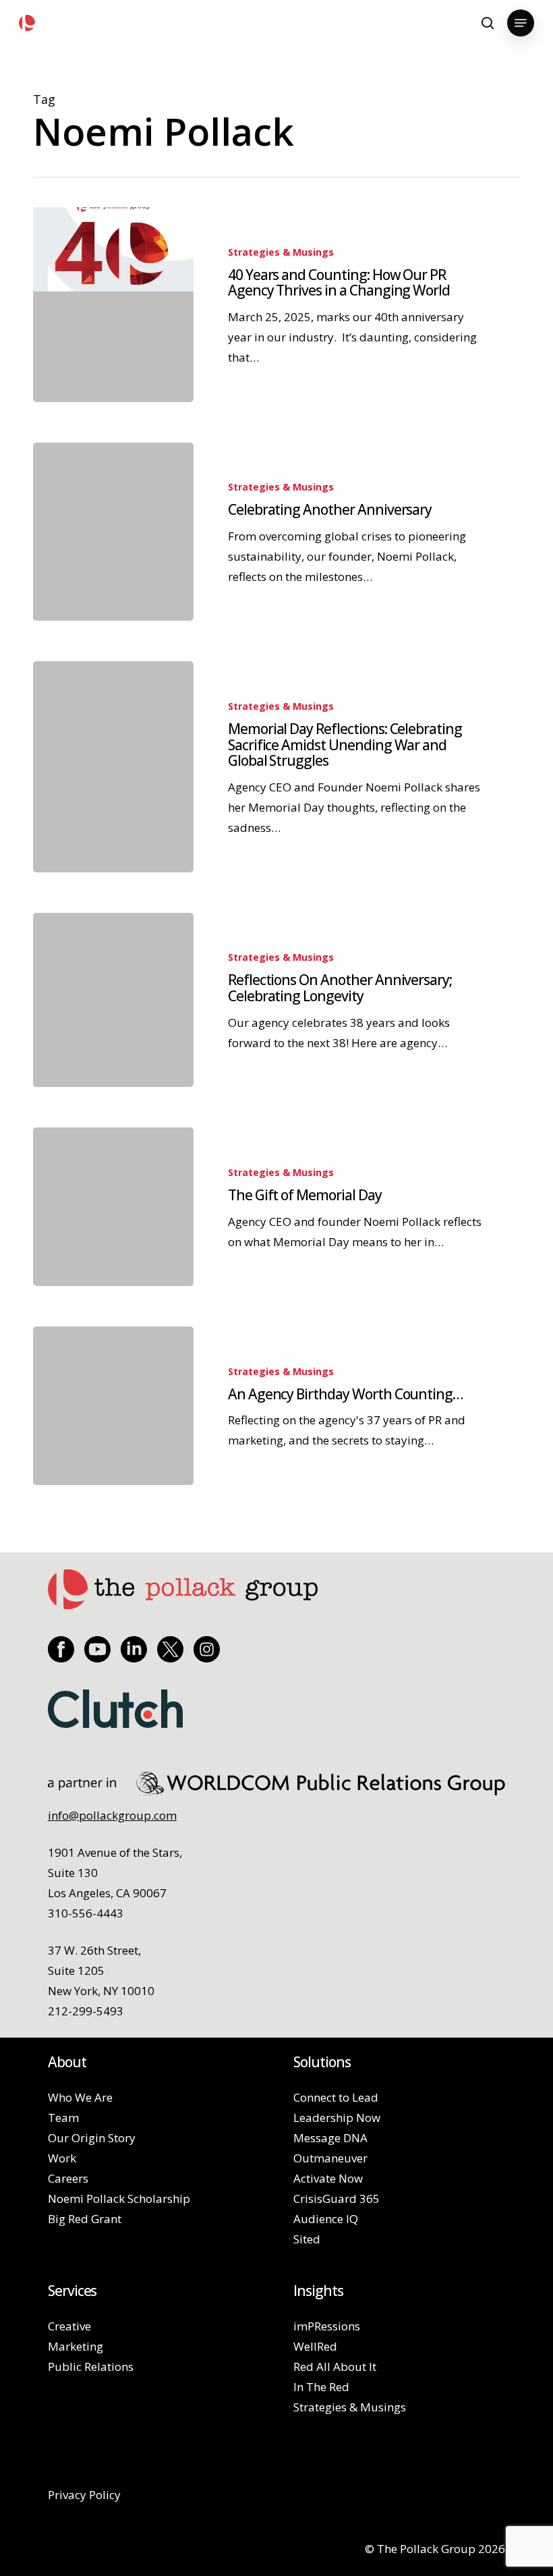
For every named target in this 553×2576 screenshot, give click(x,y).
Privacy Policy (84, 2495)
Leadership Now (337, 2118)
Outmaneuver (330, 2158)
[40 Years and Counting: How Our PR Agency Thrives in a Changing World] (113, 305)
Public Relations (91, 2367)
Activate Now (328, 2178)
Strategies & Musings (281, 252)
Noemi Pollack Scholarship (119, 2199)
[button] (521, 23)
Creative (69, 2326)
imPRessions (327, 2326)
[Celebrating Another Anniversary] (113, 532)
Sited (307, 2239)
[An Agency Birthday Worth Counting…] (113, 1406)
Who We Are (80, 2097)
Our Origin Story (92, 2138)
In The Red (321, 2387)
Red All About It (335, 2367)
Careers (68, 2178)
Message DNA (330, 2138)
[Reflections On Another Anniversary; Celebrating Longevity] (113, 1000)
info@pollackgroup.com (112, 1815)
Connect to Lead (336, 2097)
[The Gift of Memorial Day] (113, 1207)
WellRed (315, 2346)
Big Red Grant (85, 2219)
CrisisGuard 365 (337, 2199)
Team (63, 2118)
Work (62, 2158)
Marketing (76, 2346)
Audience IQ (326, 2219)
